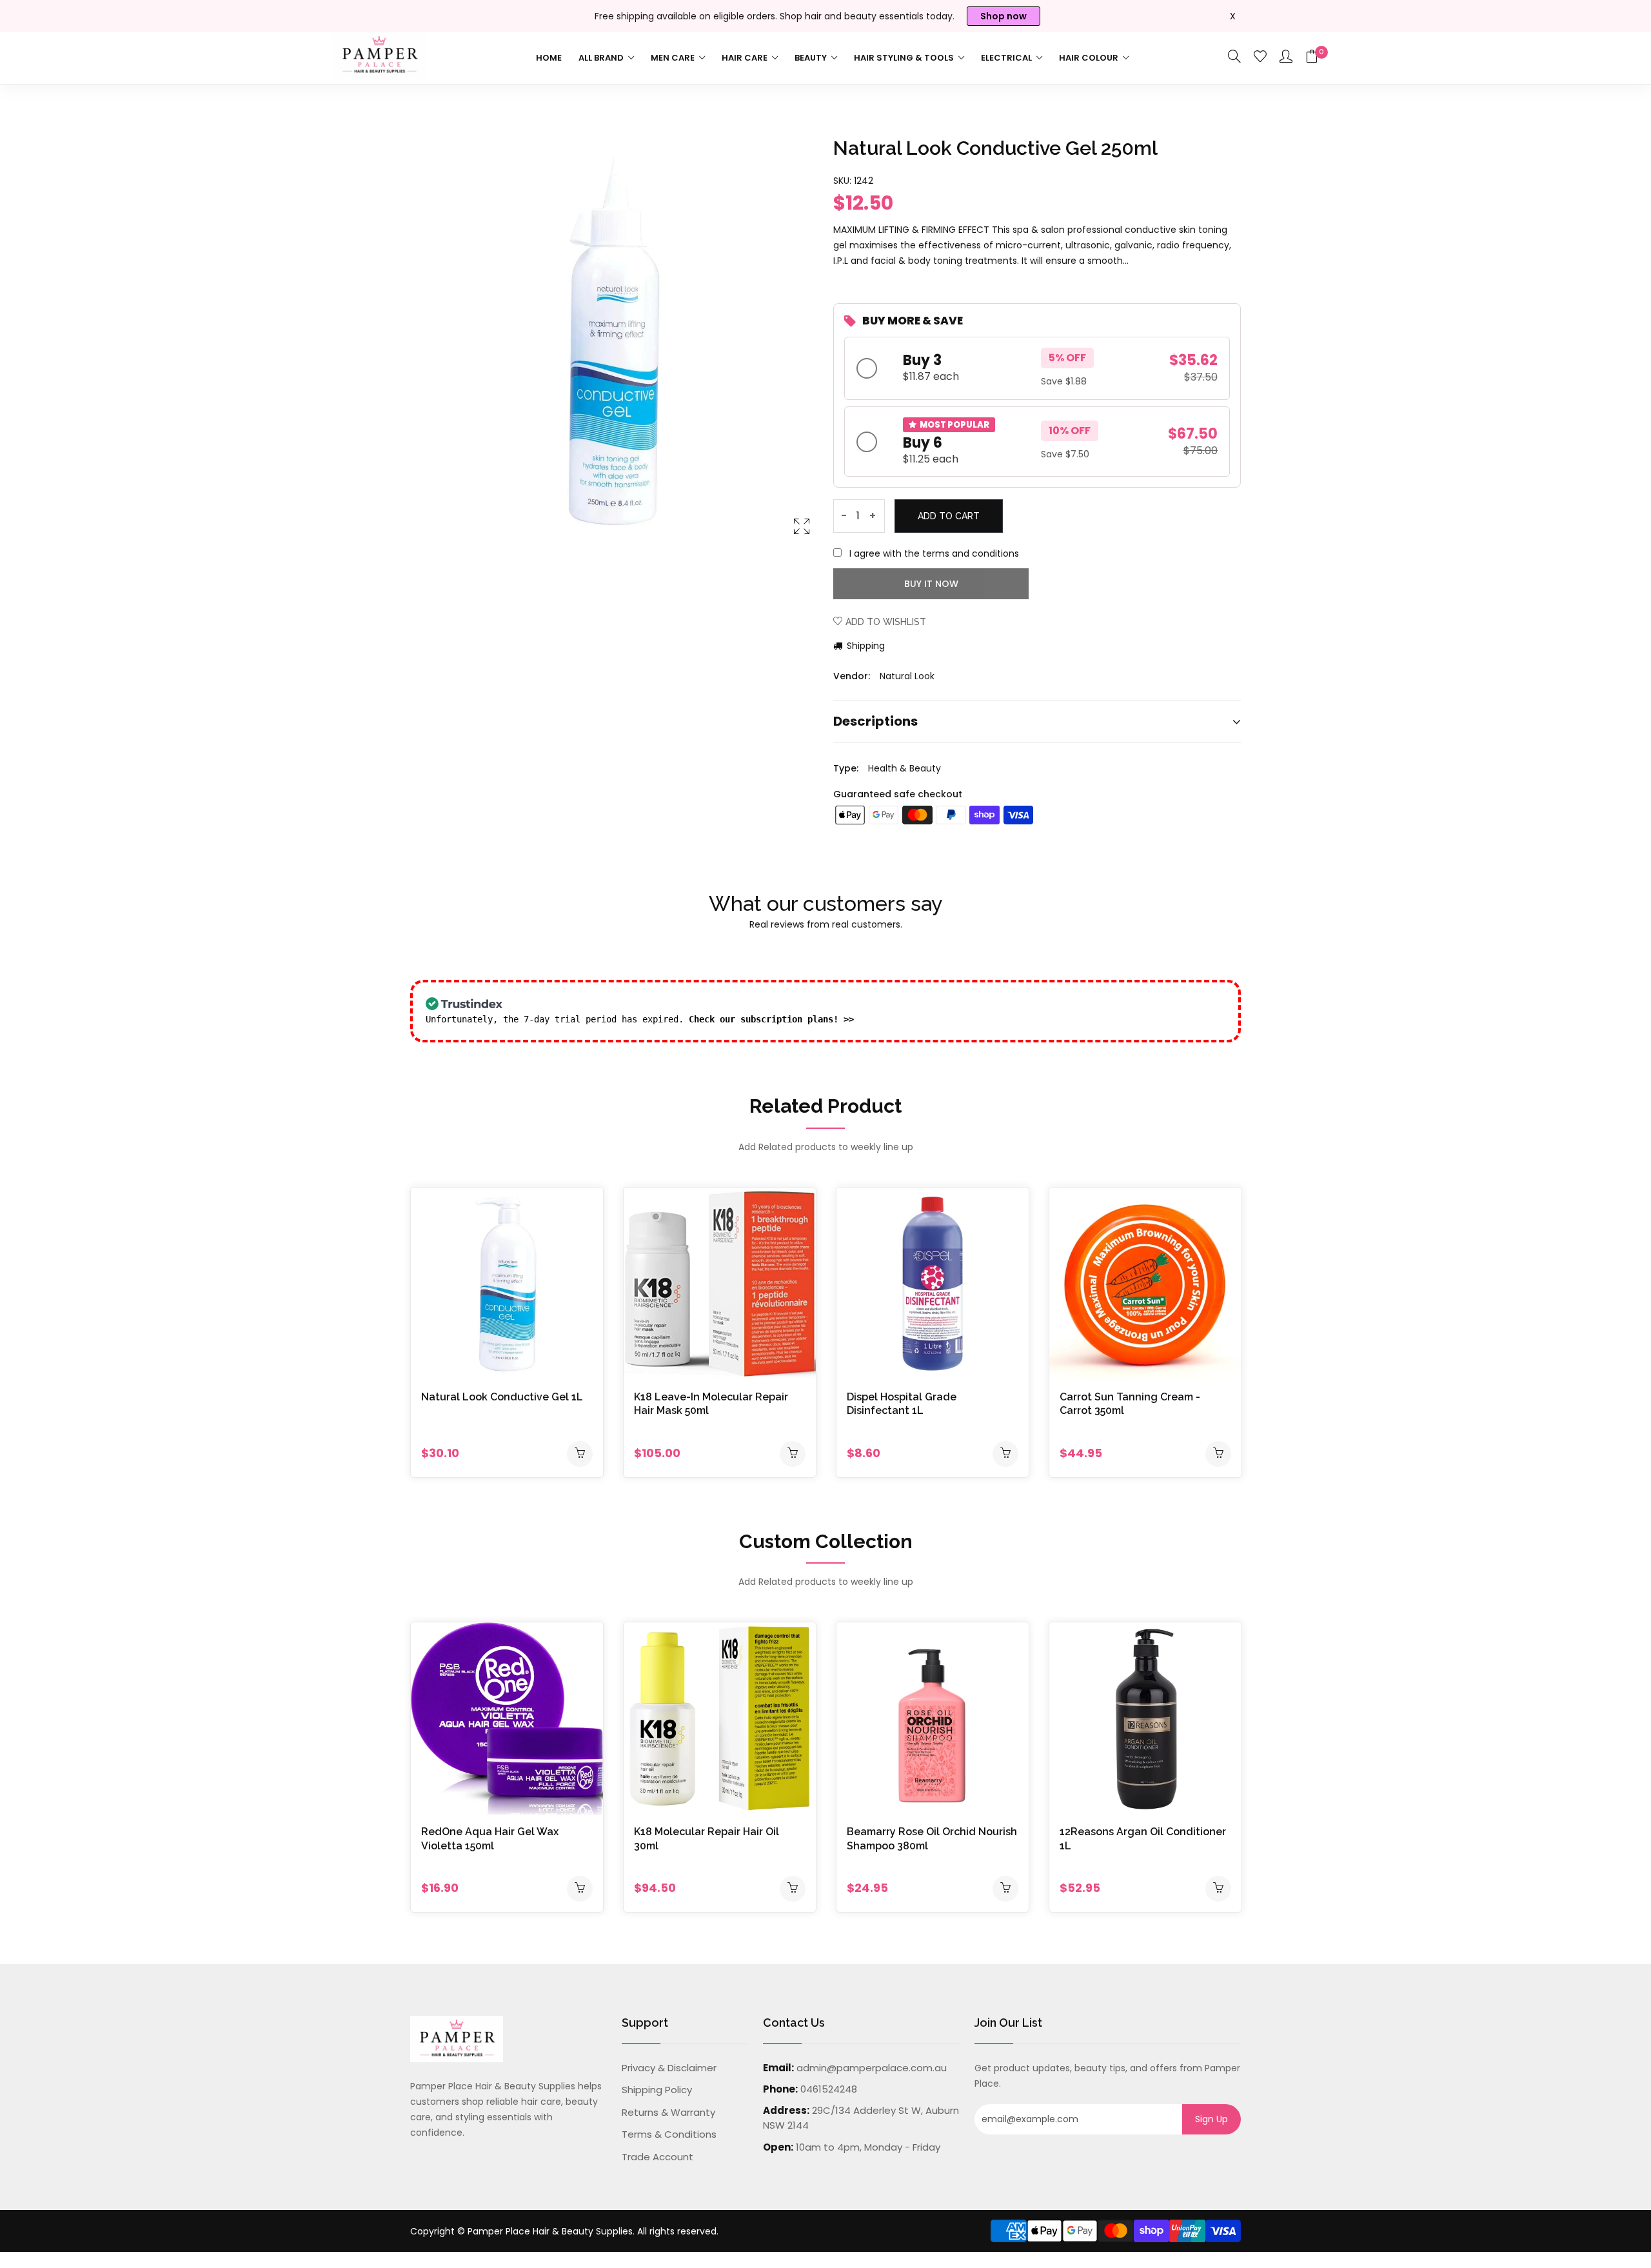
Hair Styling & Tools (905, 58)
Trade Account (657, 2157)
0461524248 (829, 2089)
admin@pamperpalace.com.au (872, 2068)
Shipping (865, 646)
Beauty (812, 58)
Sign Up (1211, 2119)
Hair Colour (1090, 58)
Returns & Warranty (668, 2112)
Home (549, 58)
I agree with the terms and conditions (934, 553)
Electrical (1007, 58)
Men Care (674, 58)
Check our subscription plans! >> (771, 1019)
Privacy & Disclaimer (669, 2068)
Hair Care (746, 58)
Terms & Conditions (669, 2134)
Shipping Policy (657, 2090)
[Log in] (1286, 57)
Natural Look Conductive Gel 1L (502, 1397)
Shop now (1003, 16)
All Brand (602, 58)
